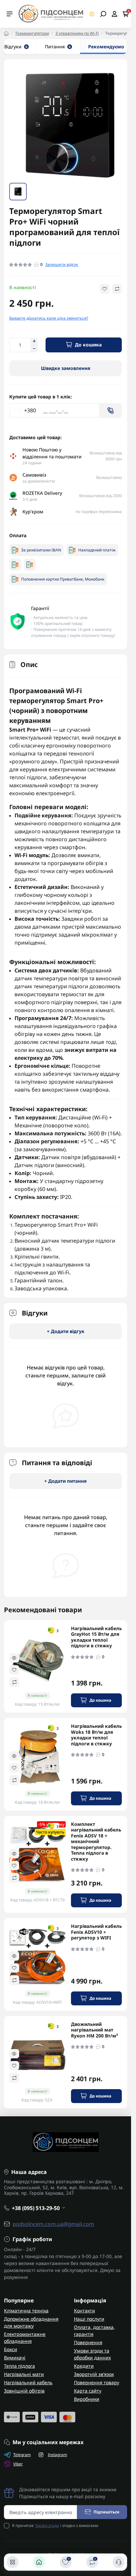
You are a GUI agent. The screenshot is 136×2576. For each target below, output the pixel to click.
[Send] (111, 410)
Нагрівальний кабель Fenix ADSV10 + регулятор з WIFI (96, 1931)
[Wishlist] (14, 1669)
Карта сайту (88, 2390)
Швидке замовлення (66, 367)
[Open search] (103, 14)
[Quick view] (14, 1657)
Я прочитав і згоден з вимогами (55, 2524)
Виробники (87, 2398)
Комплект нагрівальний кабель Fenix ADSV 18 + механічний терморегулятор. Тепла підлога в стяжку (96, 1841)
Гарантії (40, 607)
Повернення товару (97, 2381)
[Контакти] (119, 2562)
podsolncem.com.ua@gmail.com (53, 2223)
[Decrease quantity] (34, 348)
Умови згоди (47, 2524)
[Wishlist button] (105, 288)
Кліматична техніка (26, 2310)
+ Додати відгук (66, 1330)
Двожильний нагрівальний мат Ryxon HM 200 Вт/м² (94, 2029)
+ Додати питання (66, 1480)
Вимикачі (15, 2357)
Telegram (22, 2454)
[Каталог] (13, 2562)
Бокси (11, 2348)
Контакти (85, 2310)
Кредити (84, 2365)
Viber (18, 2463)
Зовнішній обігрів (24, 2390)
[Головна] (39, 2562)
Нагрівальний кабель (28, 2381)
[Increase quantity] (34, 340)
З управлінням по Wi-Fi (77, 33)
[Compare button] (117, 288)
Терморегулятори (32, 33)
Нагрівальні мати (24, 2373)
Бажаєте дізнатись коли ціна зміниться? (49, 317)
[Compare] (14, 1681)
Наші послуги (89, 2318)
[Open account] (114, 14)
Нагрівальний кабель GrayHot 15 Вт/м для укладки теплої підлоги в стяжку (96, 1636)
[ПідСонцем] (51, 13)
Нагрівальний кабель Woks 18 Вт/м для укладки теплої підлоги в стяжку (96, 1734)
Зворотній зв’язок (94, 2373)
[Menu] (10, 14)
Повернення (88, 2341)
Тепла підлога (19, 2365)
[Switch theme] (92, 14)
